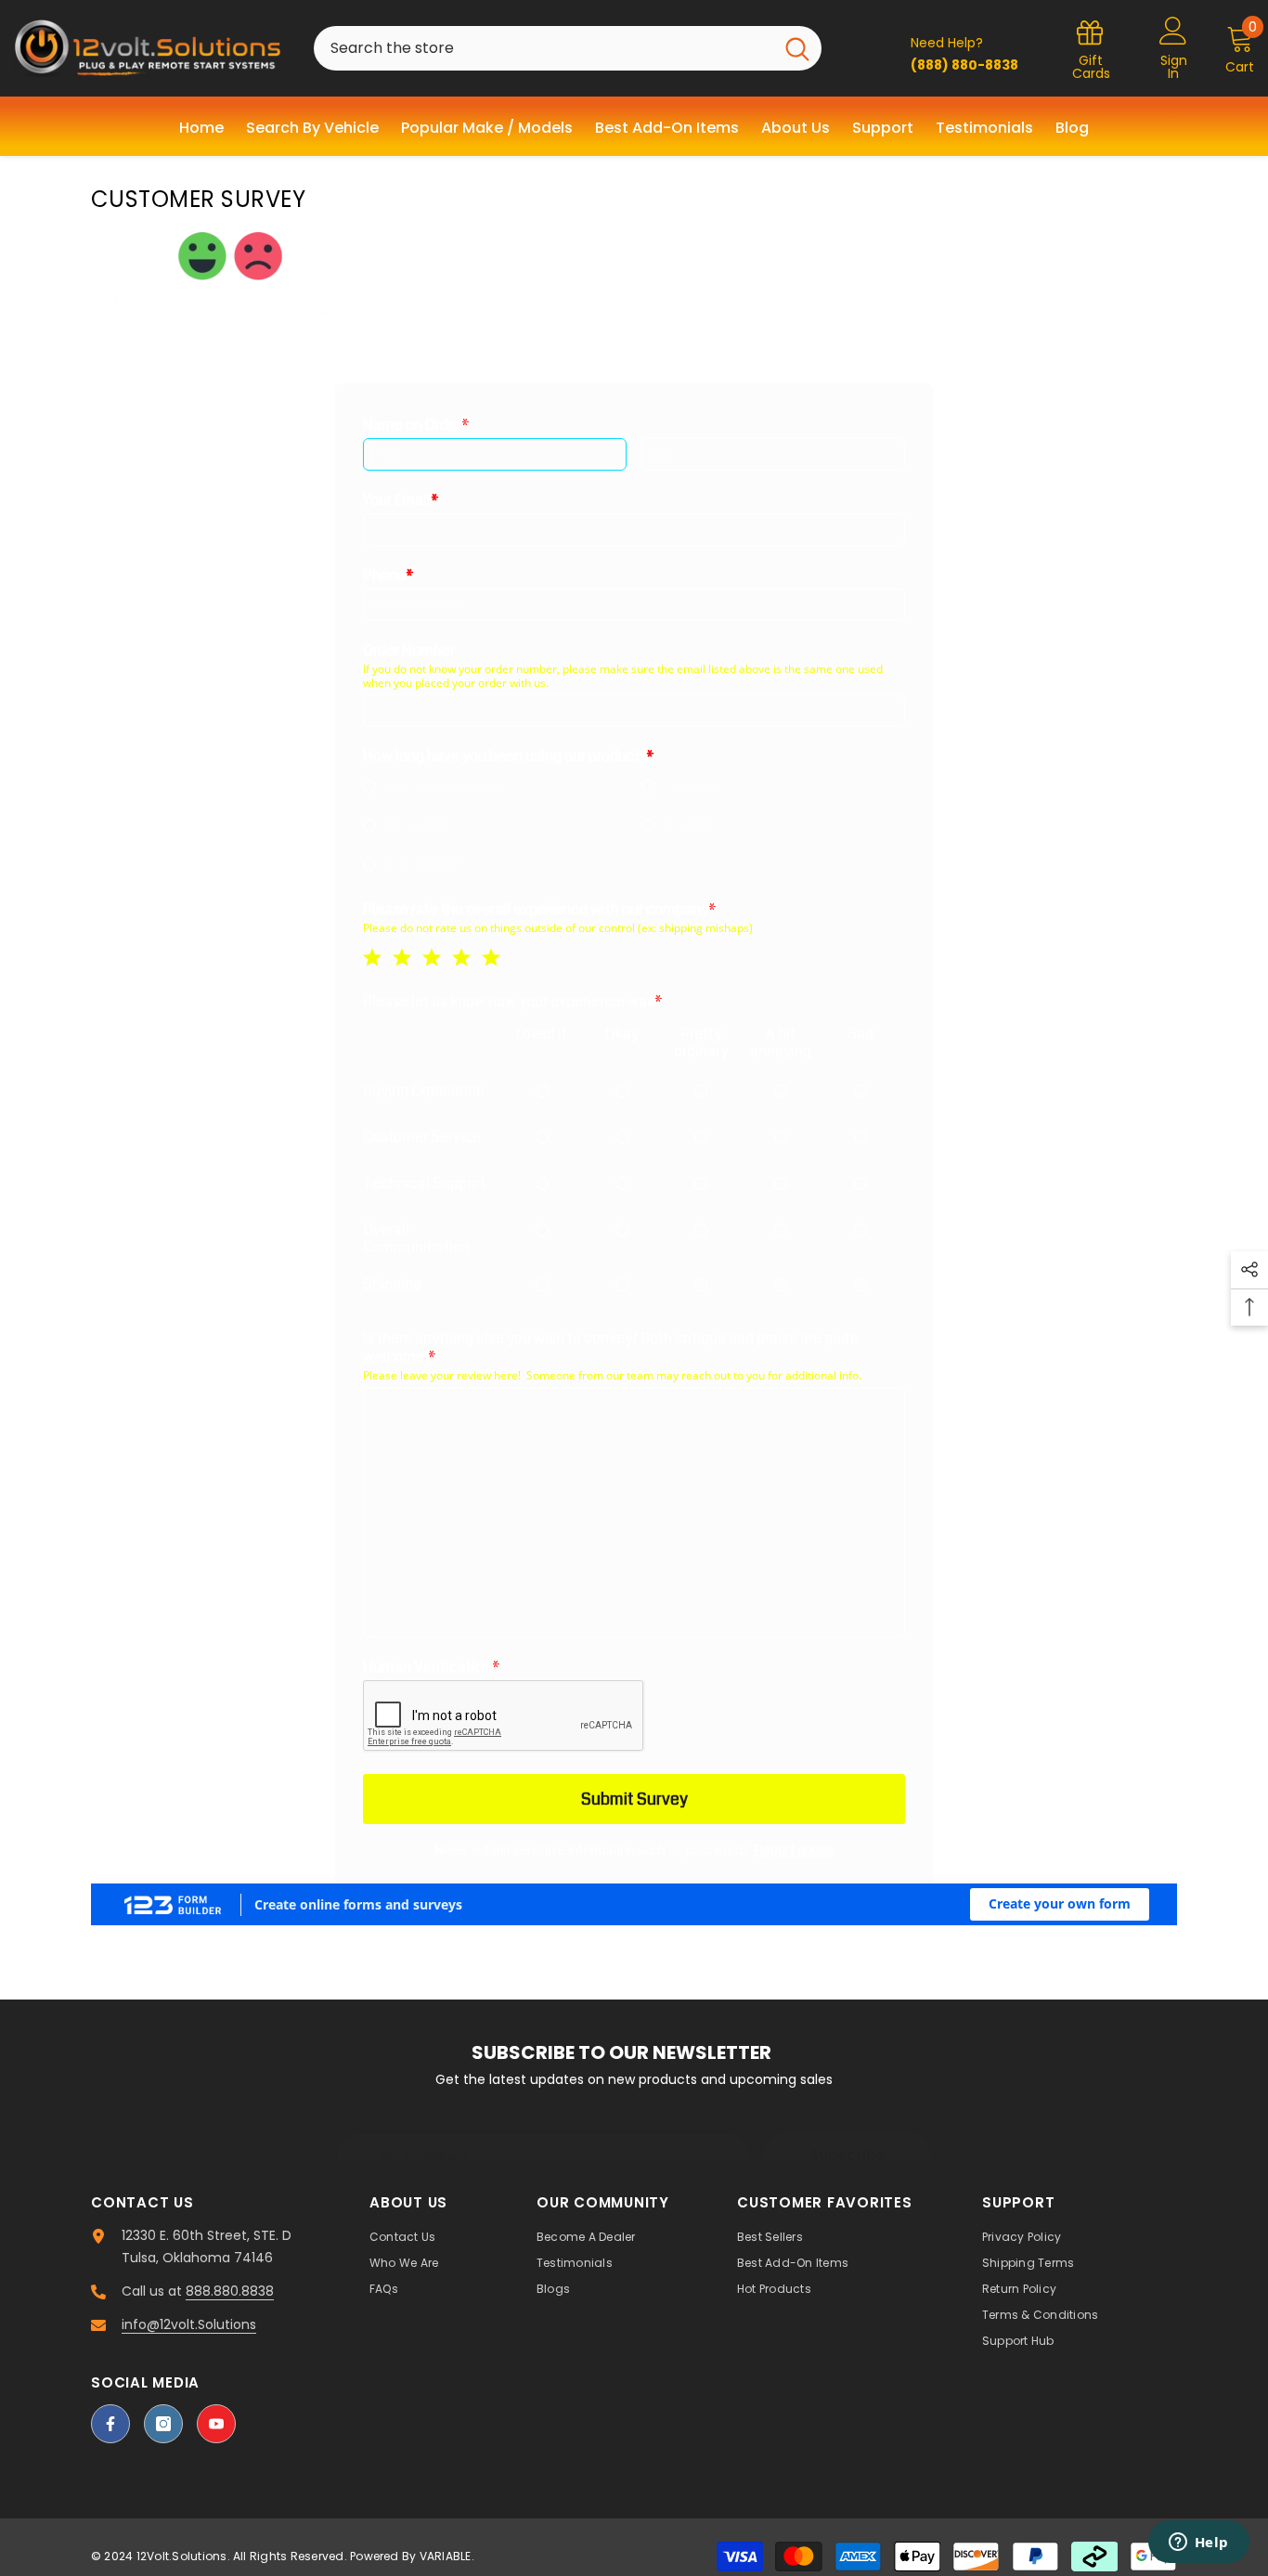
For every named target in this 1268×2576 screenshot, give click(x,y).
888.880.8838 (230, 2291)
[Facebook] (110, 2424)
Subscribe (847, 2155)
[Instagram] (163, 2424)
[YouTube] (216, 2424)
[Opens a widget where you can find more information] (1198, 2544)
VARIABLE (446, 2556)
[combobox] (543, 48)
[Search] (568, 48)
